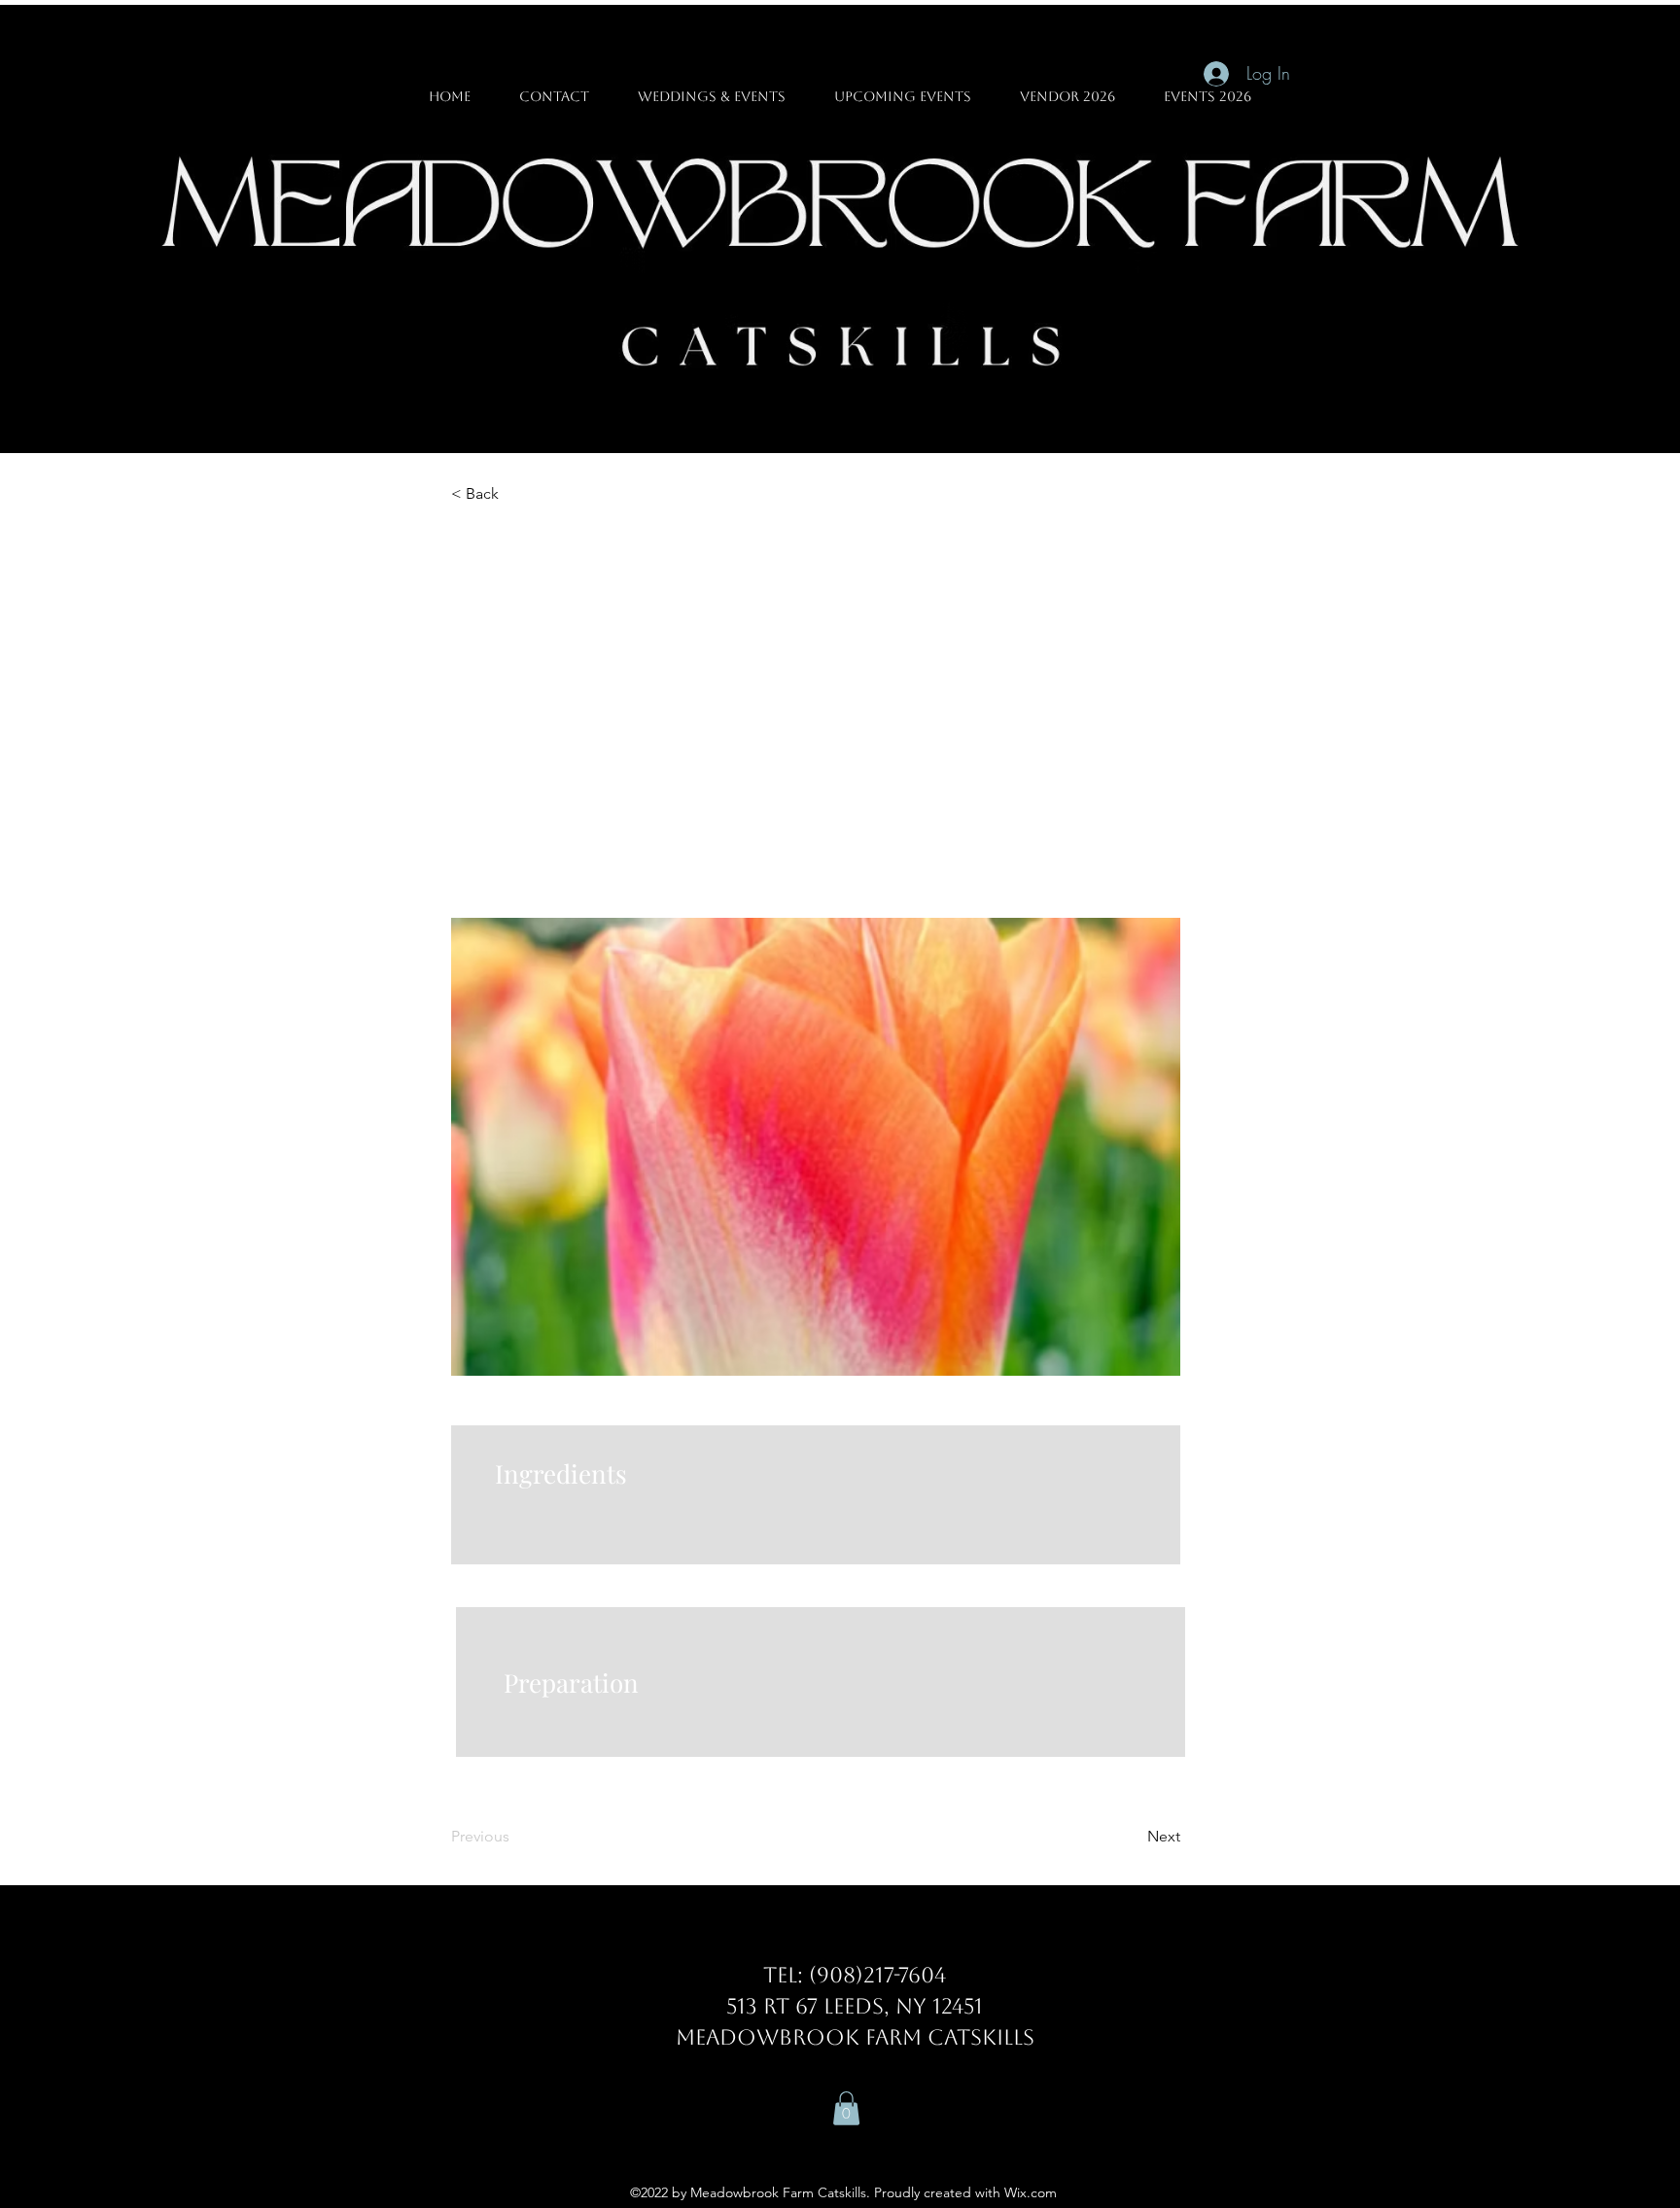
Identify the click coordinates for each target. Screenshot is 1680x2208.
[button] (846, 2108)
